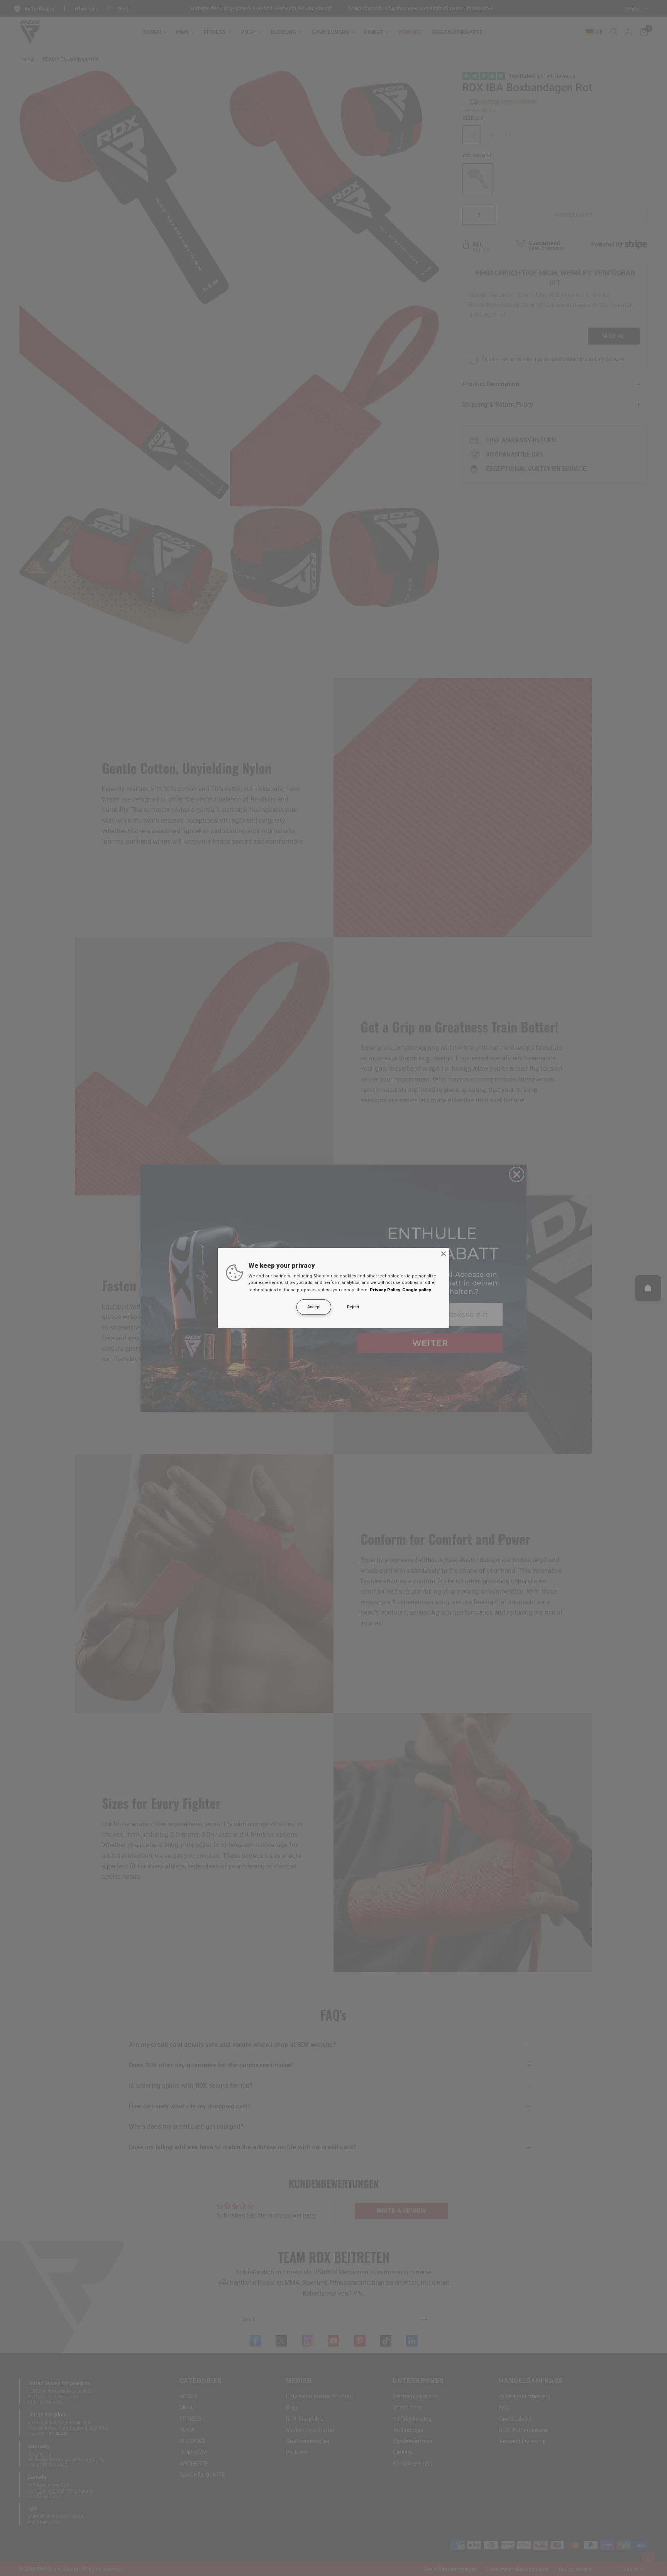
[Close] (444, 1253)
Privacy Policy (385, 1290)
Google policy (417, 1290)
